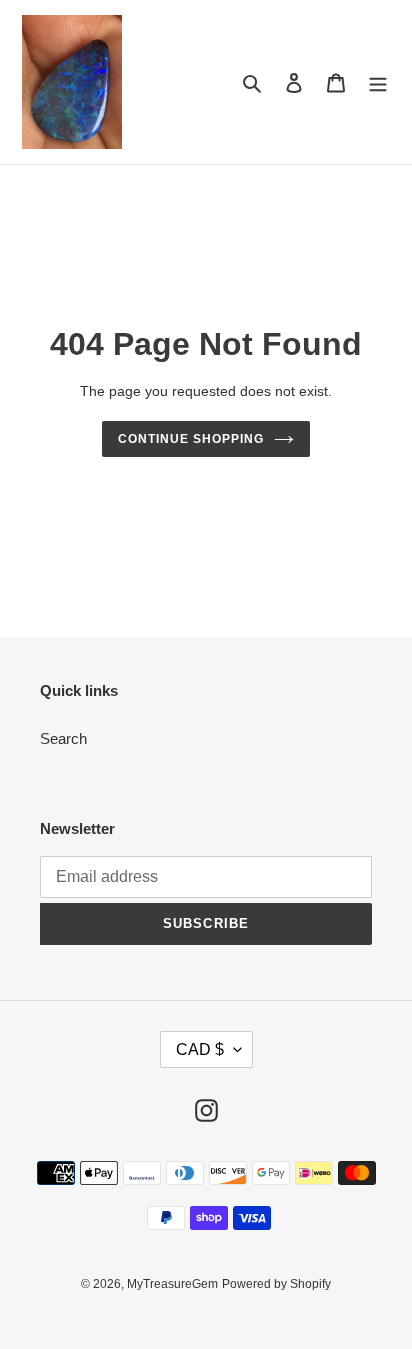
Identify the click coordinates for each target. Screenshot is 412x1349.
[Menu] (378, 82)
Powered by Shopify (276, 1284)
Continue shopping (191, 439)
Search (63, 738)
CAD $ (200, 1049)
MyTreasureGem (172, 1284)
